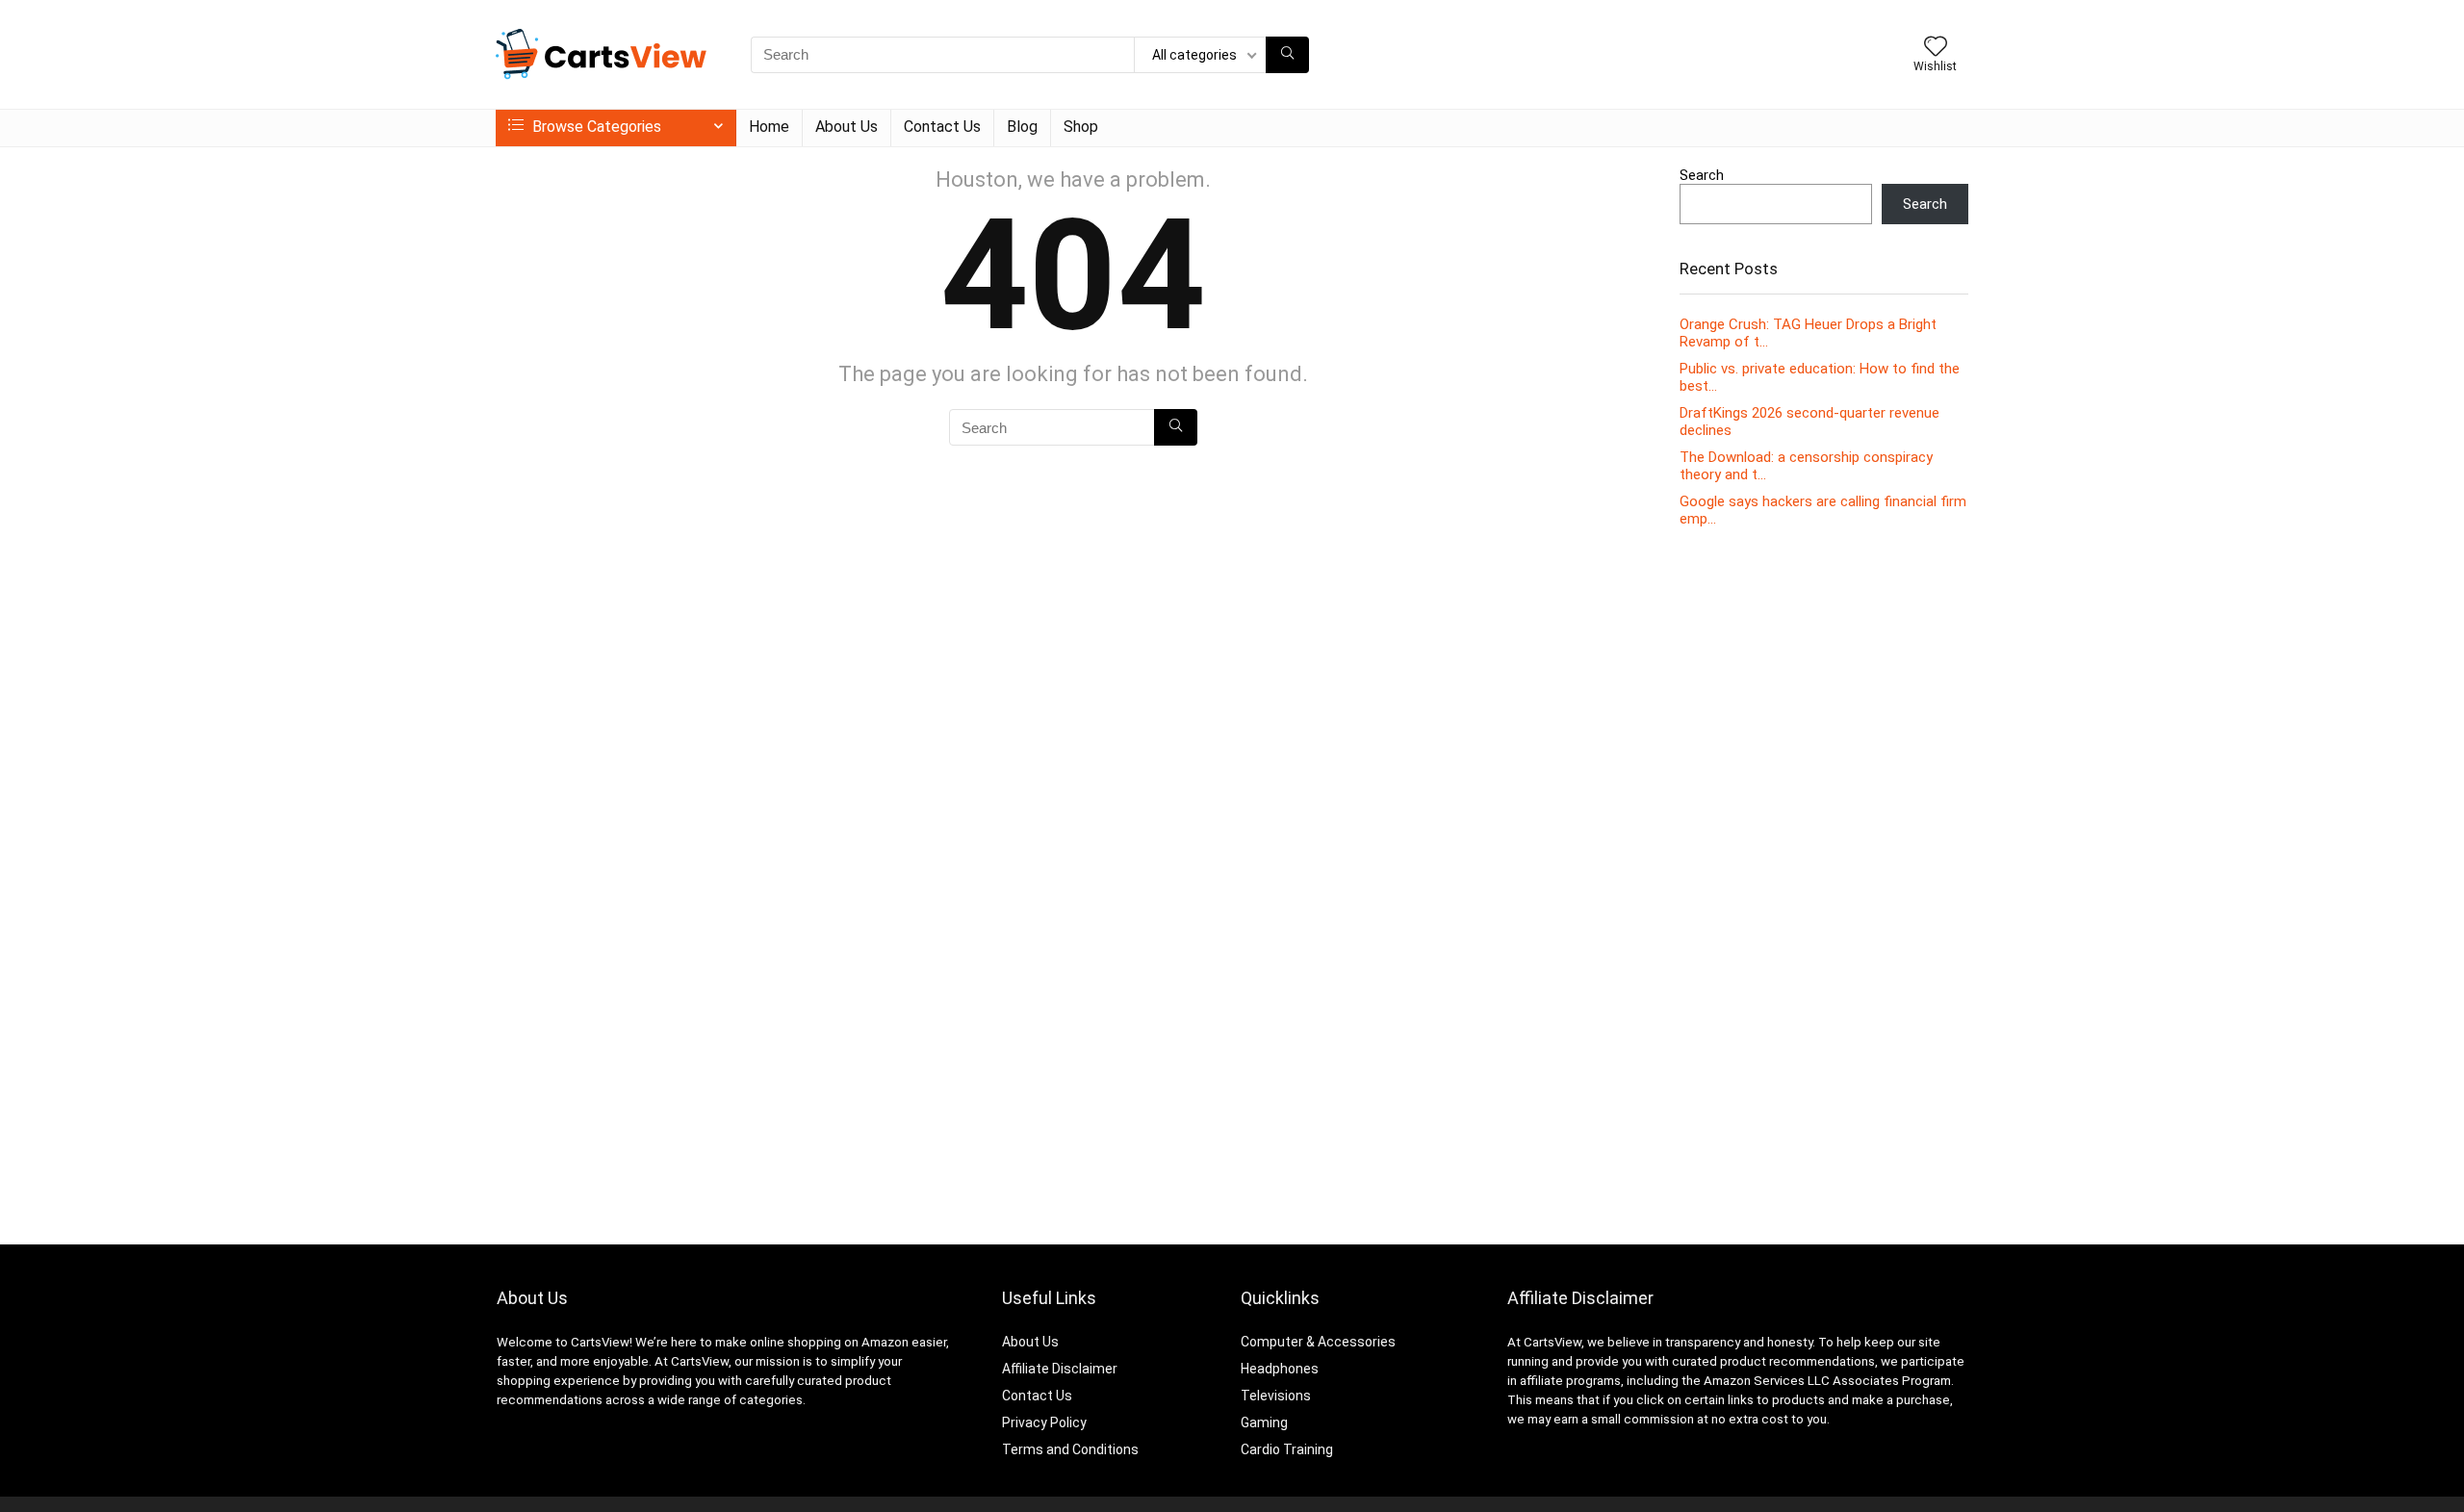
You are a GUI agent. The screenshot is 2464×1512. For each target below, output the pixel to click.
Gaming (1264, 1422)
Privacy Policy (1044, 1422)
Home (769, 127)
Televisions (1276, 1396)
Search (1702, 175)
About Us (847, 127)
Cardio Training (1287, 1449)
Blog (1022, 127)
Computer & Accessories (1318, 1342)
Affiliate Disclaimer (1060, 1369)
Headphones (1280, 1369)
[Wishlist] (1936, 48)
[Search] (1287, 55)
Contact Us (942, 127)
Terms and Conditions (1070, 1449)
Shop (1081, 127)
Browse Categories (595, 127)
